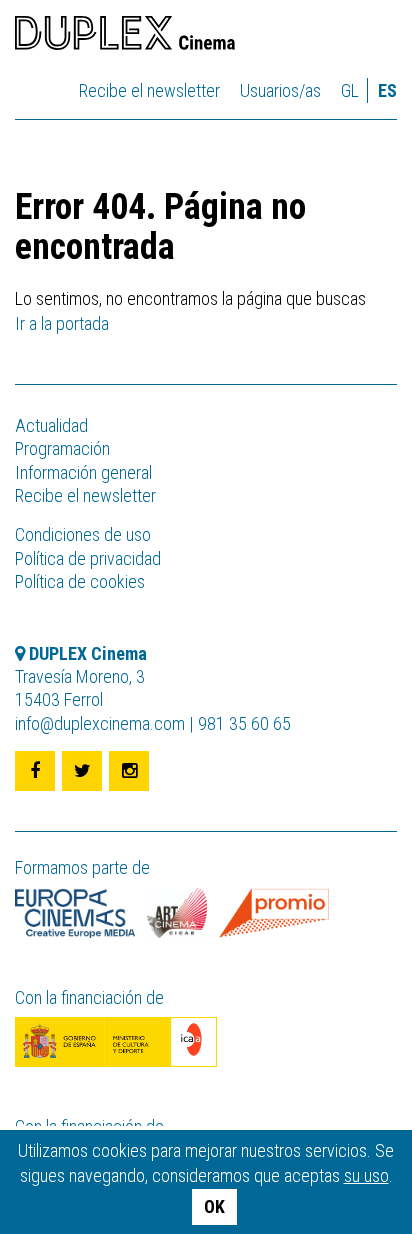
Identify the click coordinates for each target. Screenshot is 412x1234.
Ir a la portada (62, 323)
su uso (366, 1175)
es (387, 90)
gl (350, 90)
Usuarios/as (280, 90)
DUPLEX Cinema (125, 36)
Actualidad (51, 425)
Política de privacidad (88, 558)
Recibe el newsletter (149, 90)
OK (214, 1206)
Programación (62, 448)
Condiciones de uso (83, 534)
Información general (83, 472)
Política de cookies (80, 581)
